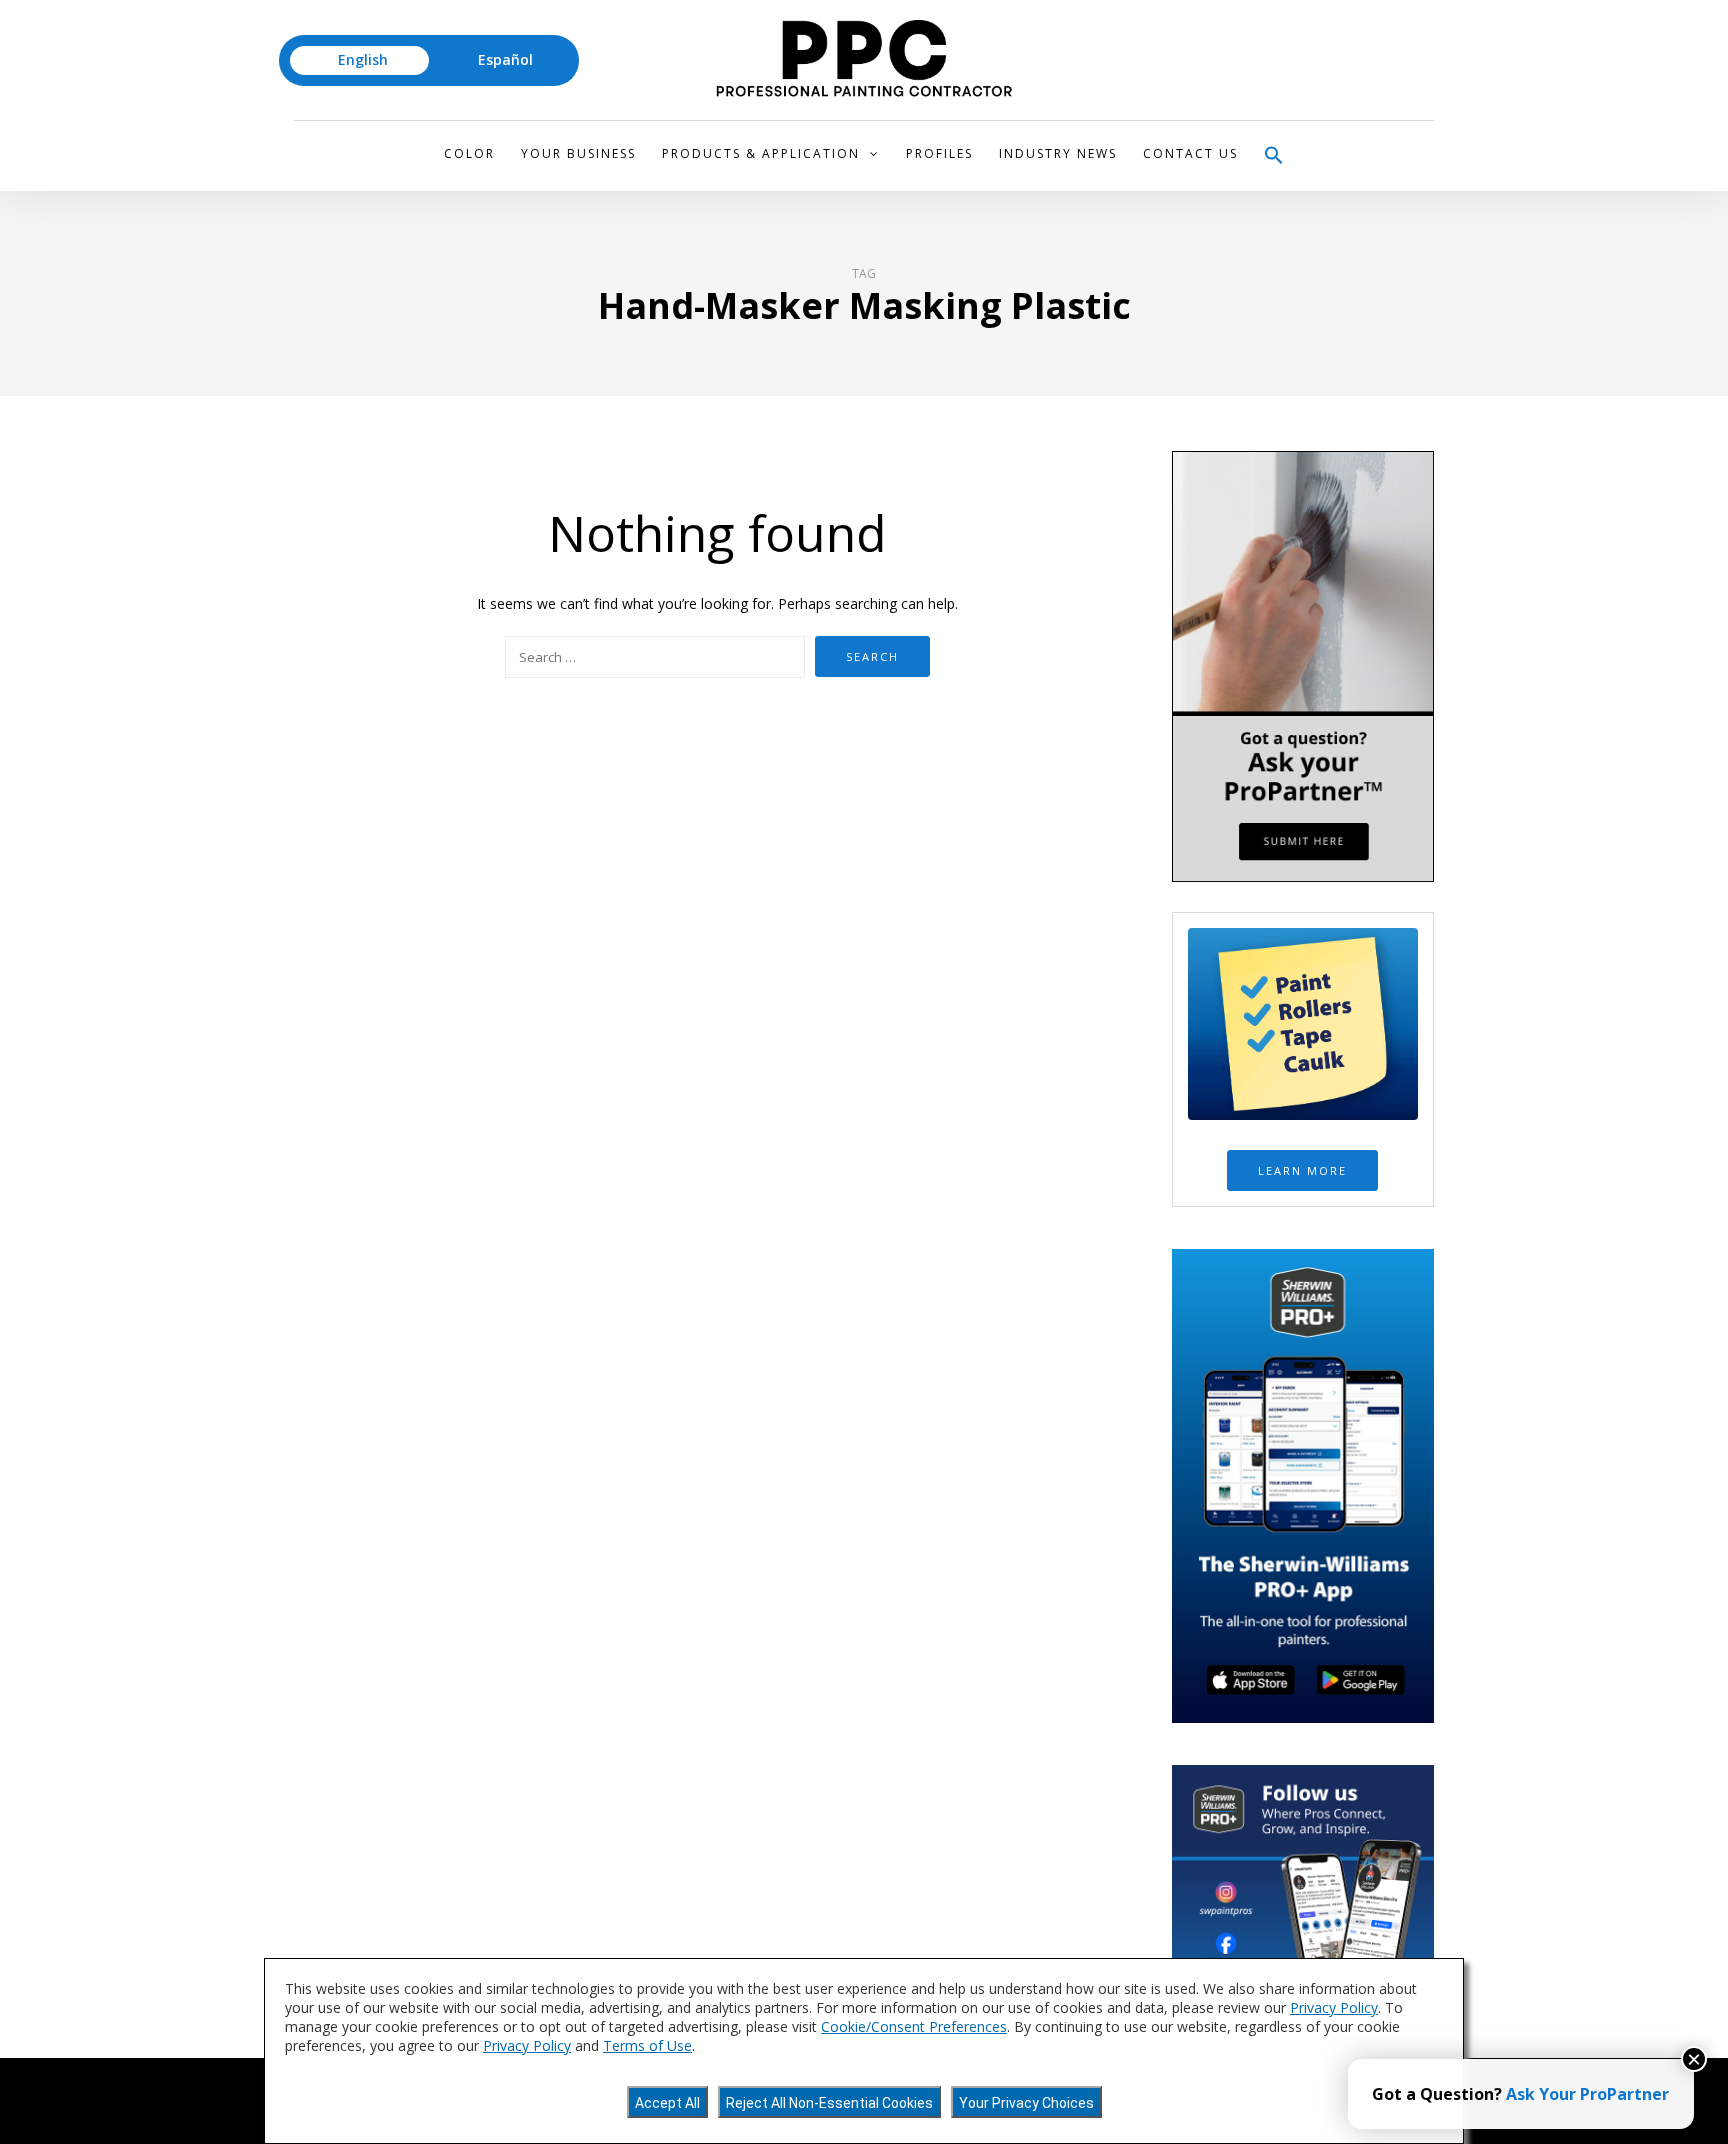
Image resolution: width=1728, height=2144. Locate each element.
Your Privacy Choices (1026, 2103)
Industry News (1058, 153)
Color (469, 153)
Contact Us (1190, 153)
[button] (1274, 156)
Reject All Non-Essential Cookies (829, 2103)
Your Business (578, 153)
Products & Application (761, 153)
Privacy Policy (1334, 2007)
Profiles (939, 153)
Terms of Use (647, 2045)
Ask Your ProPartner (1587, 2094)
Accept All (667, 2103)
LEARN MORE (1302, 1170)
